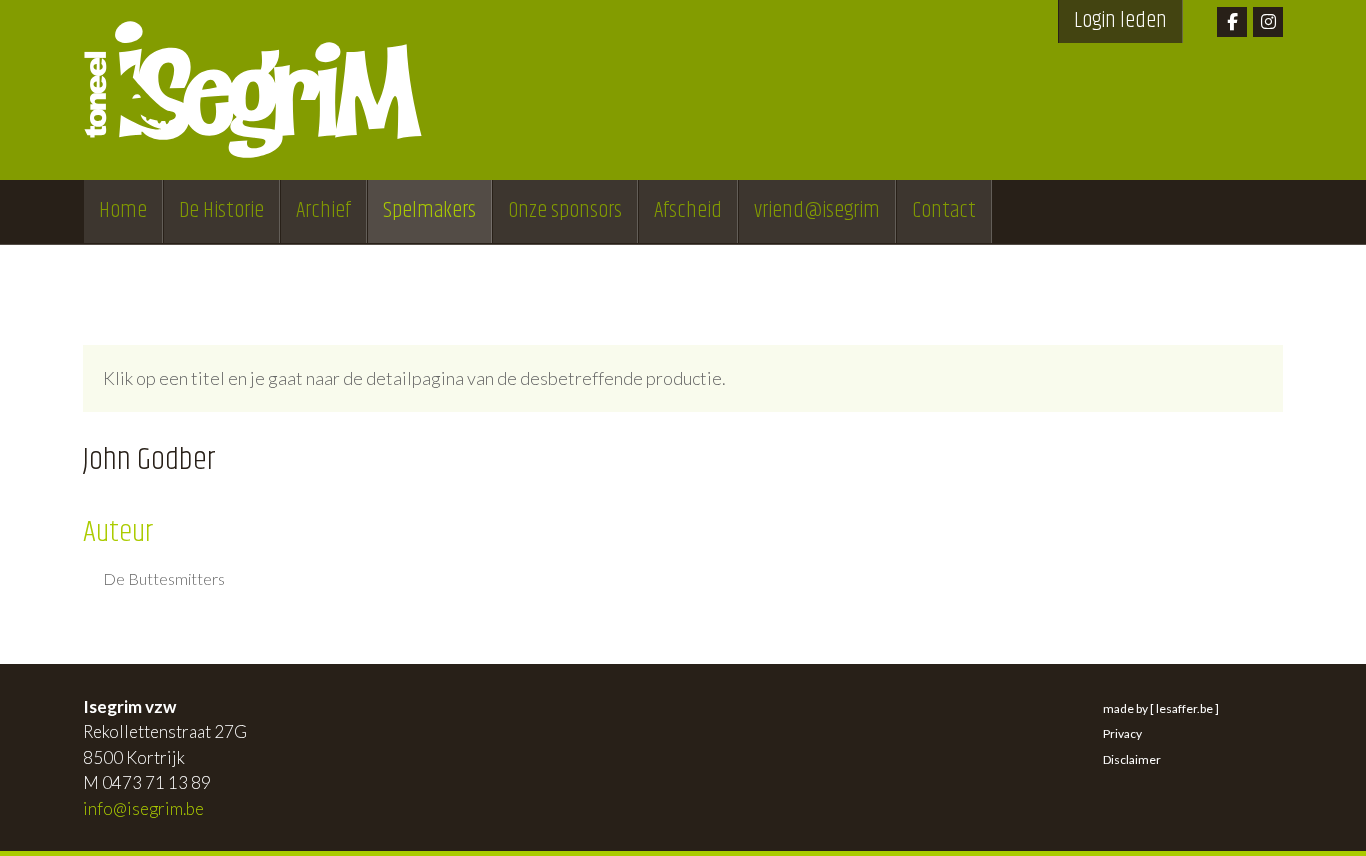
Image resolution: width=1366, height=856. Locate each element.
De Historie (221, 211)
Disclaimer (1132, 759)
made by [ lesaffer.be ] (1161, 708)
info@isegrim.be (143, 808)
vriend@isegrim (817, 211)
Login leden (1120, 21)
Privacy (1122, 733)
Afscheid (688, 211)
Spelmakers (429, 211)
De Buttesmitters (164, 579)
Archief (323, 211)
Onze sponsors (565, 211)
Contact (944, 211)
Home (123, 211)
